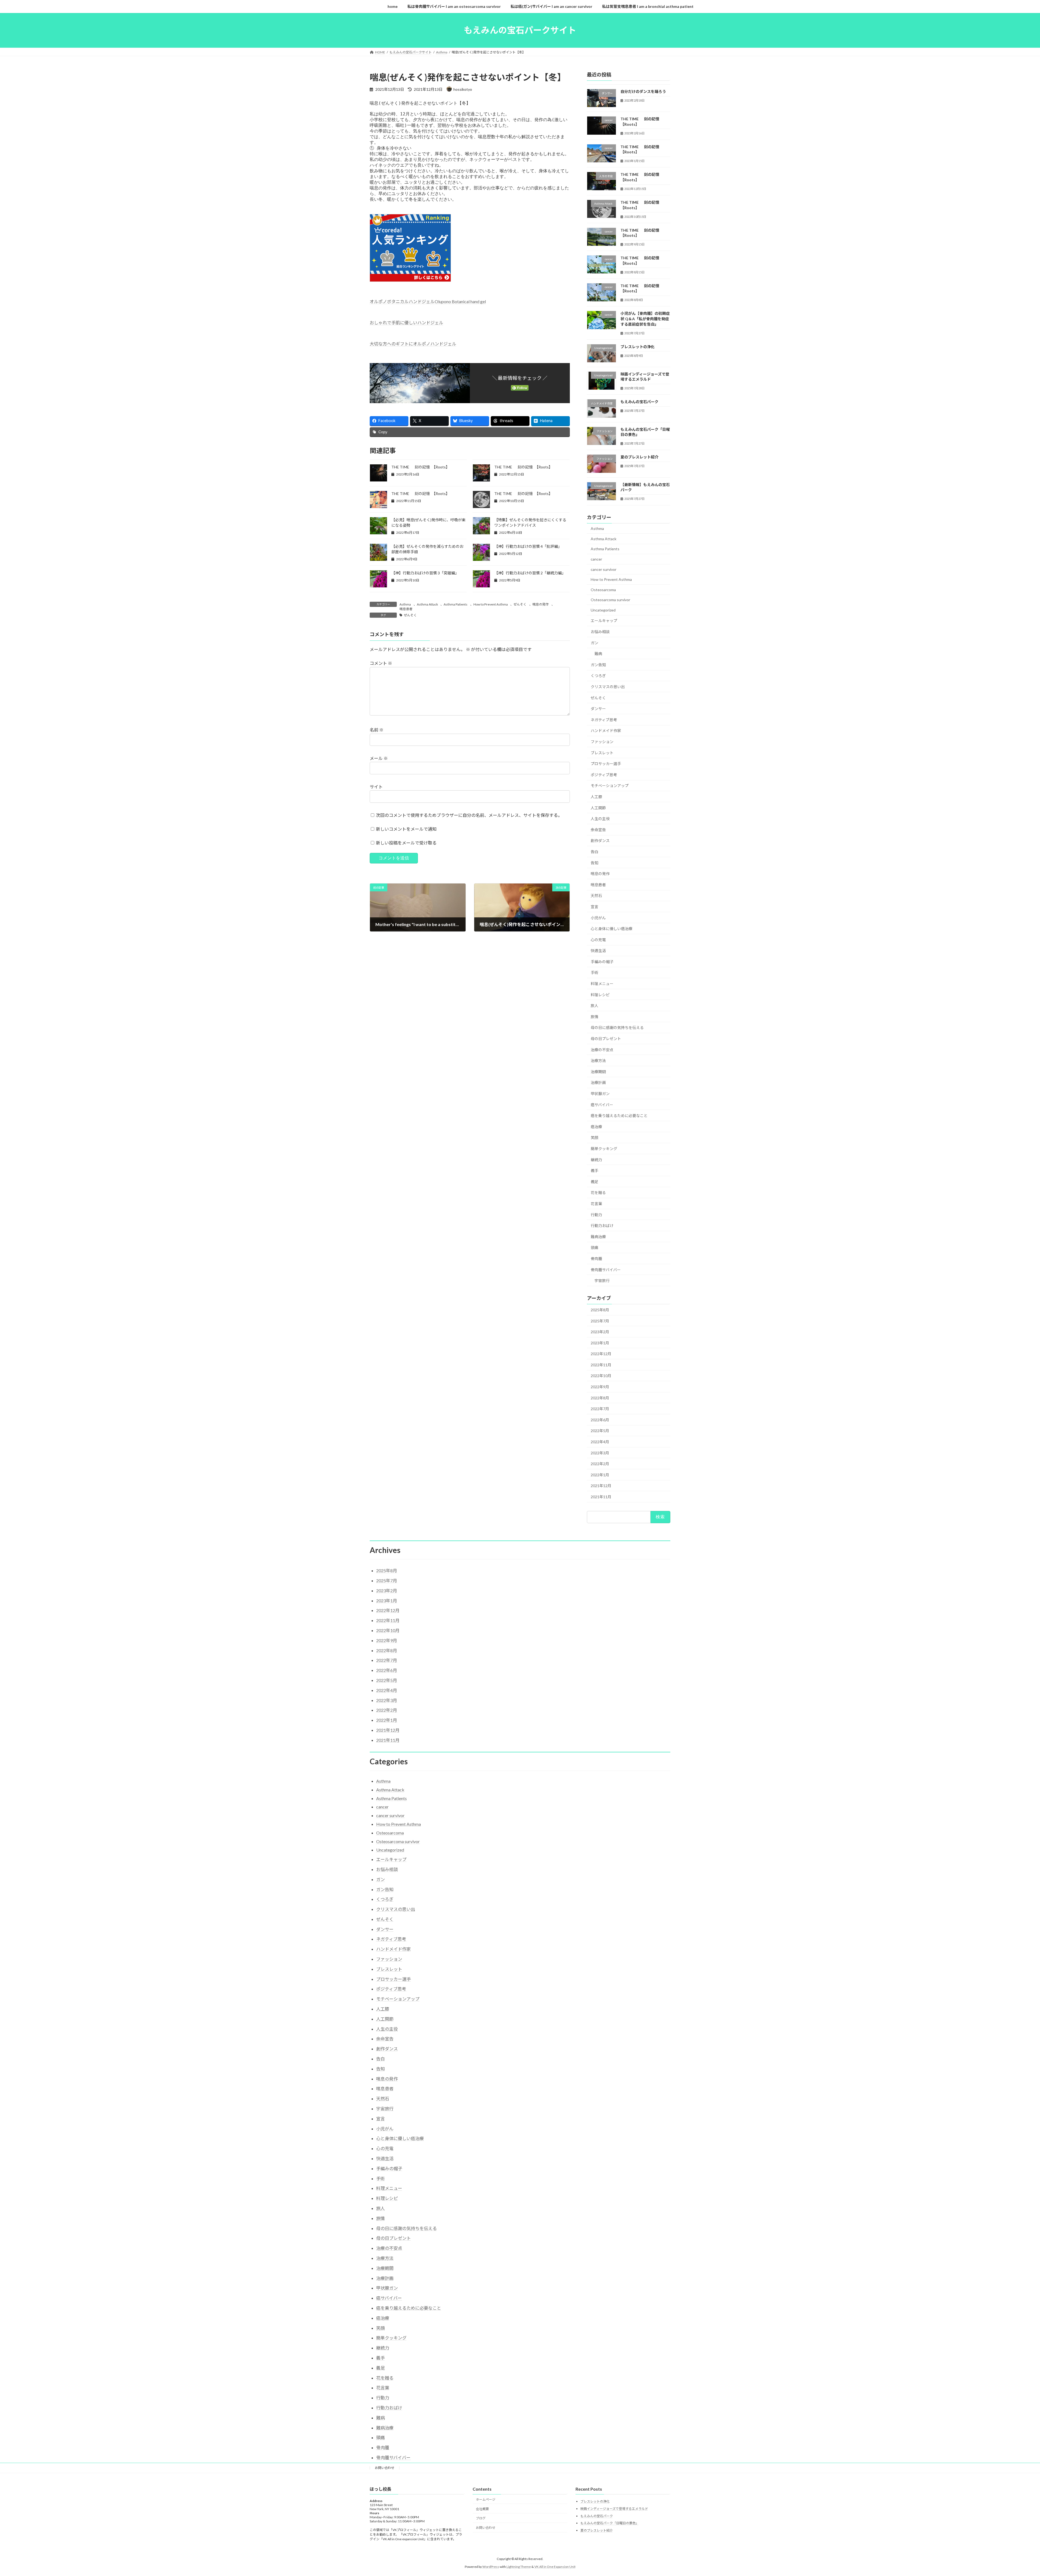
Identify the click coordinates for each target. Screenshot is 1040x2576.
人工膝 (596, 797)
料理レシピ (600, 994)
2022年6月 (600, 1420)
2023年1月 (600, 1343)
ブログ (481, 2518)
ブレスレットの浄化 (638, 346)
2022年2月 (600, 1464)
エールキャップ (604, 621)
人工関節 (598, 808)
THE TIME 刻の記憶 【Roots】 (420, 467)
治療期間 (598, 1071)
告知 (594, 863)
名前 (377, 730)
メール (379, 758)
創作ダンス (600, 841)
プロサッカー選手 (606, 764)
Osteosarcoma (603, 589)
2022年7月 (600, 1409)
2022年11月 (601, 1365)
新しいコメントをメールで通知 (406, 829)
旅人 (594, 1006)
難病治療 (598, 1236)
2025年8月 (600, 1310)
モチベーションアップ (610, 786)
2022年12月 (601, 1354)
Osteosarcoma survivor (610, 600)
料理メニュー (602, 984)
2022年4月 (600, 1442)
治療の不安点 (602, 1049)
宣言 (594, 907)
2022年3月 (600, 1453)
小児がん (598, 918)
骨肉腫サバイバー (606, 1269)
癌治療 (596, 1126)
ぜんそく (520, 604)
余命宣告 (598, 829)
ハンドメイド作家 (606, 731)
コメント (381, 663)
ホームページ (486, 2499)
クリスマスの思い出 (608, 687)
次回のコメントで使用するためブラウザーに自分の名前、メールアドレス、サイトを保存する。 (469, 815)
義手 (594, 1171)
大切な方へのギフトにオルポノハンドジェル (413, 344)
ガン (594, 643)
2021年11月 (601, 1497)
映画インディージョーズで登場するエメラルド (614, 2509)
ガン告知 (598, 664)
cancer (596, 559)
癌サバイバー (602, 1104)
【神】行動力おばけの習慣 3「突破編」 (425, 573)
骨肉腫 (596, 1259)
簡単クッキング (604, 1149)
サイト (376, 787)
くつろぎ (598, 676)
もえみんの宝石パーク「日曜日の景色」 (610, 2523)
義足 (594, 1181)
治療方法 (598, 1061)
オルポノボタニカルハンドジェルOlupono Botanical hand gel (428, 301)
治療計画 (598, 1082)
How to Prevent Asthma (491, 604)
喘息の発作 (541, 604)
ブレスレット (602, 753)
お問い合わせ (385, 2468)
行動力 (596, 1214)
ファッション (602, 742)
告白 (594, 852)
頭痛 (594, 1247)
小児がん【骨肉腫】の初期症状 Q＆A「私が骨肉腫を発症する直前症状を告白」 (645, 319)
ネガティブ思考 (604, 719)
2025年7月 (600, 1321)
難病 (598, 654)
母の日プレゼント (606, 1039)
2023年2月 (600, 1332)
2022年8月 (600, 1398)
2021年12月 (601, 1486)
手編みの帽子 (602, 961)
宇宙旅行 (602, 1281)
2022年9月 (600, 1387)
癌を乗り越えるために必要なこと (619, 1116)
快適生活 (598, 951)
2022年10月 (601, 1376)
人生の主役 (600, 819)
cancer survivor (604, 569)
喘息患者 (406, 609)
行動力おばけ (602, 1226)
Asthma (405, 604)
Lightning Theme (519, 2567)
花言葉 (596, 1204)
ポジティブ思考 (604, 774)
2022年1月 (600, 1475)
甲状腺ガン (600, 1094)
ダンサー (598, 709)
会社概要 (482, 2509)
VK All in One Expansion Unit (555, 2567)
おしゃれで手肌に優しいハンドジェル (407, 323)
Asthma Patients (456, 604)
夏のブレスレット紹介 (639, 457)
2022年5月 (600, 1431)
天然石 (596, 896)
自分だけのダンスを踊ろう (643, 91)
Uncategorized (603, 610)
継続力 (596, 1159)
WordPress (491, 2567)
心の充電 (598, 939)
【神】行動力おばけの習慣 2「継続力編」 (530, 573)
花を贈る (598, 1192)
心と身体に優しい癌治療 (612, 929)
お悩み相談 (600, 632)
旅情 (594, 1016)
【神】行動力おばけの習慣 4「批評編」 (528, 546)
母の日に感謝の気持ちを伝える (617, 1028)
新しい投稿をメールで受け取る (406, 843)
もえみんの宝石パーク (639, 402)
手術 (594, 973)
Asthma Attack (427, 604)
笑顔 (594, 1137)
